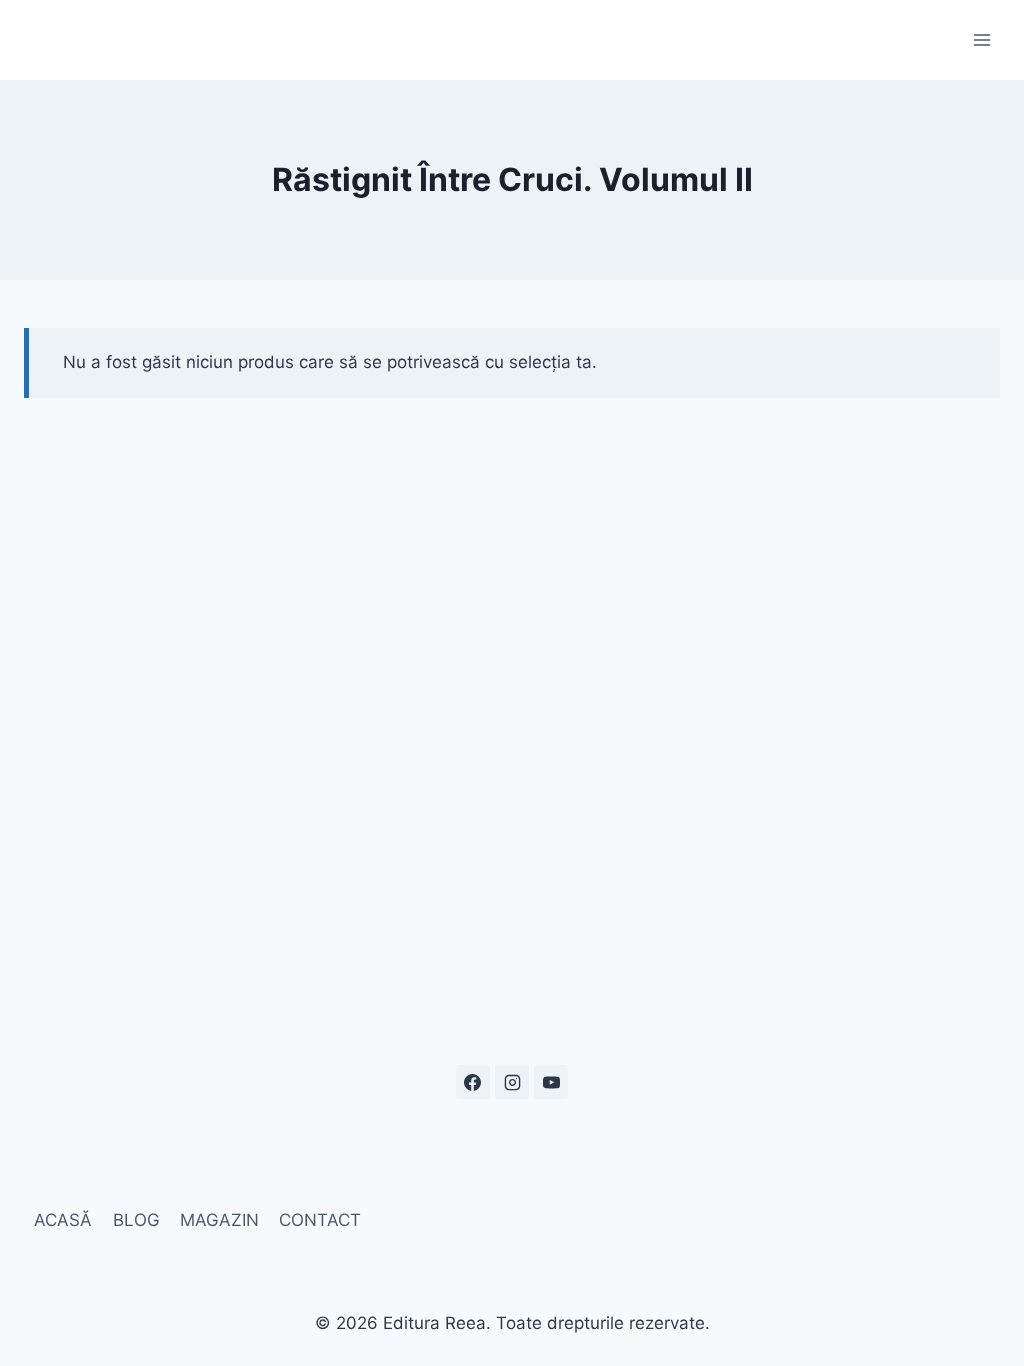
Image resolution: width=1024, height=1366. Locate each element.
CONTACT (320, 1220)
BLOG (136, 1220)
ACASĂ (63, 1220)
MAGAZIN (219, 1220)
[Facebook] (473, 1082)
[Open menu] (981, 39)
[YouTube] (551, 1082)
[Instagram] (512, 1082)
